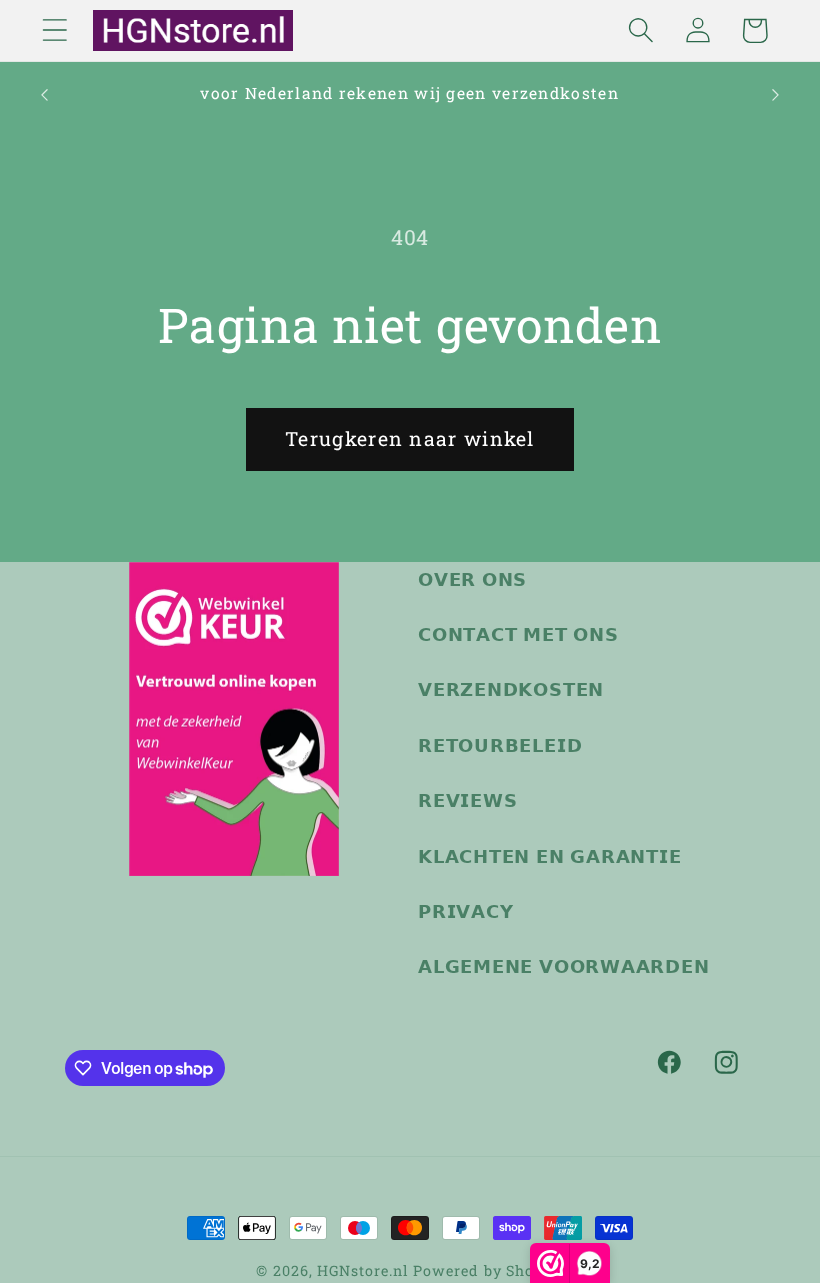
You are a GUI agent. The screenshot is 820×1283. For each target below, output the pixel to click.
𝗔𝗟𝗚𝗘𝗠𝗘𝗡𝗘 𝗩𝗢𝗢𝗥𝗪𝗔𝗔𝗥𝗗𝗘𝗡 (564, 966)
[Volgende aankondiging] (776, 95)
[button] (54, 30)
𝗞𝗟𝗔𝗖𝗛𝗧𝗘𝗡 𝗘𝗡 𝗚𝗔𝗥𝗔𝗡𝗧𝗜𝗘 (550, 856)
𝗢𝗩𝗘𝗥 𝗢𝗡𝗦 (472, 579)
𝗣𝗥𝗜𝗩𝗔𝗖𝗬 (465, 911)
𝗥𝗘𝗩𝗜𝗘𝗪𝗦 (467, 800)
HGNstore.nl (362, 1270)
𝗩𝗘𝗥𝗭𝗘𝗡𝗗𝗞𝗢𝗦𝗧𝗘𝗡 (511, 689)
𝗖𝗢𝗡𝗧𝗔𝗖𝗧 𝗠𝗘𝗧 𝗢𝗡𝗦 (518, 634)
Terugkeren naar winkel (410, 438)
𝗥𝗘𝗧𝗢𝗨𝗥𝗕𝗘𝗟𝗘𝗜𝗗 (500, 745)
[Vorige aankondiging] (44, 95)
